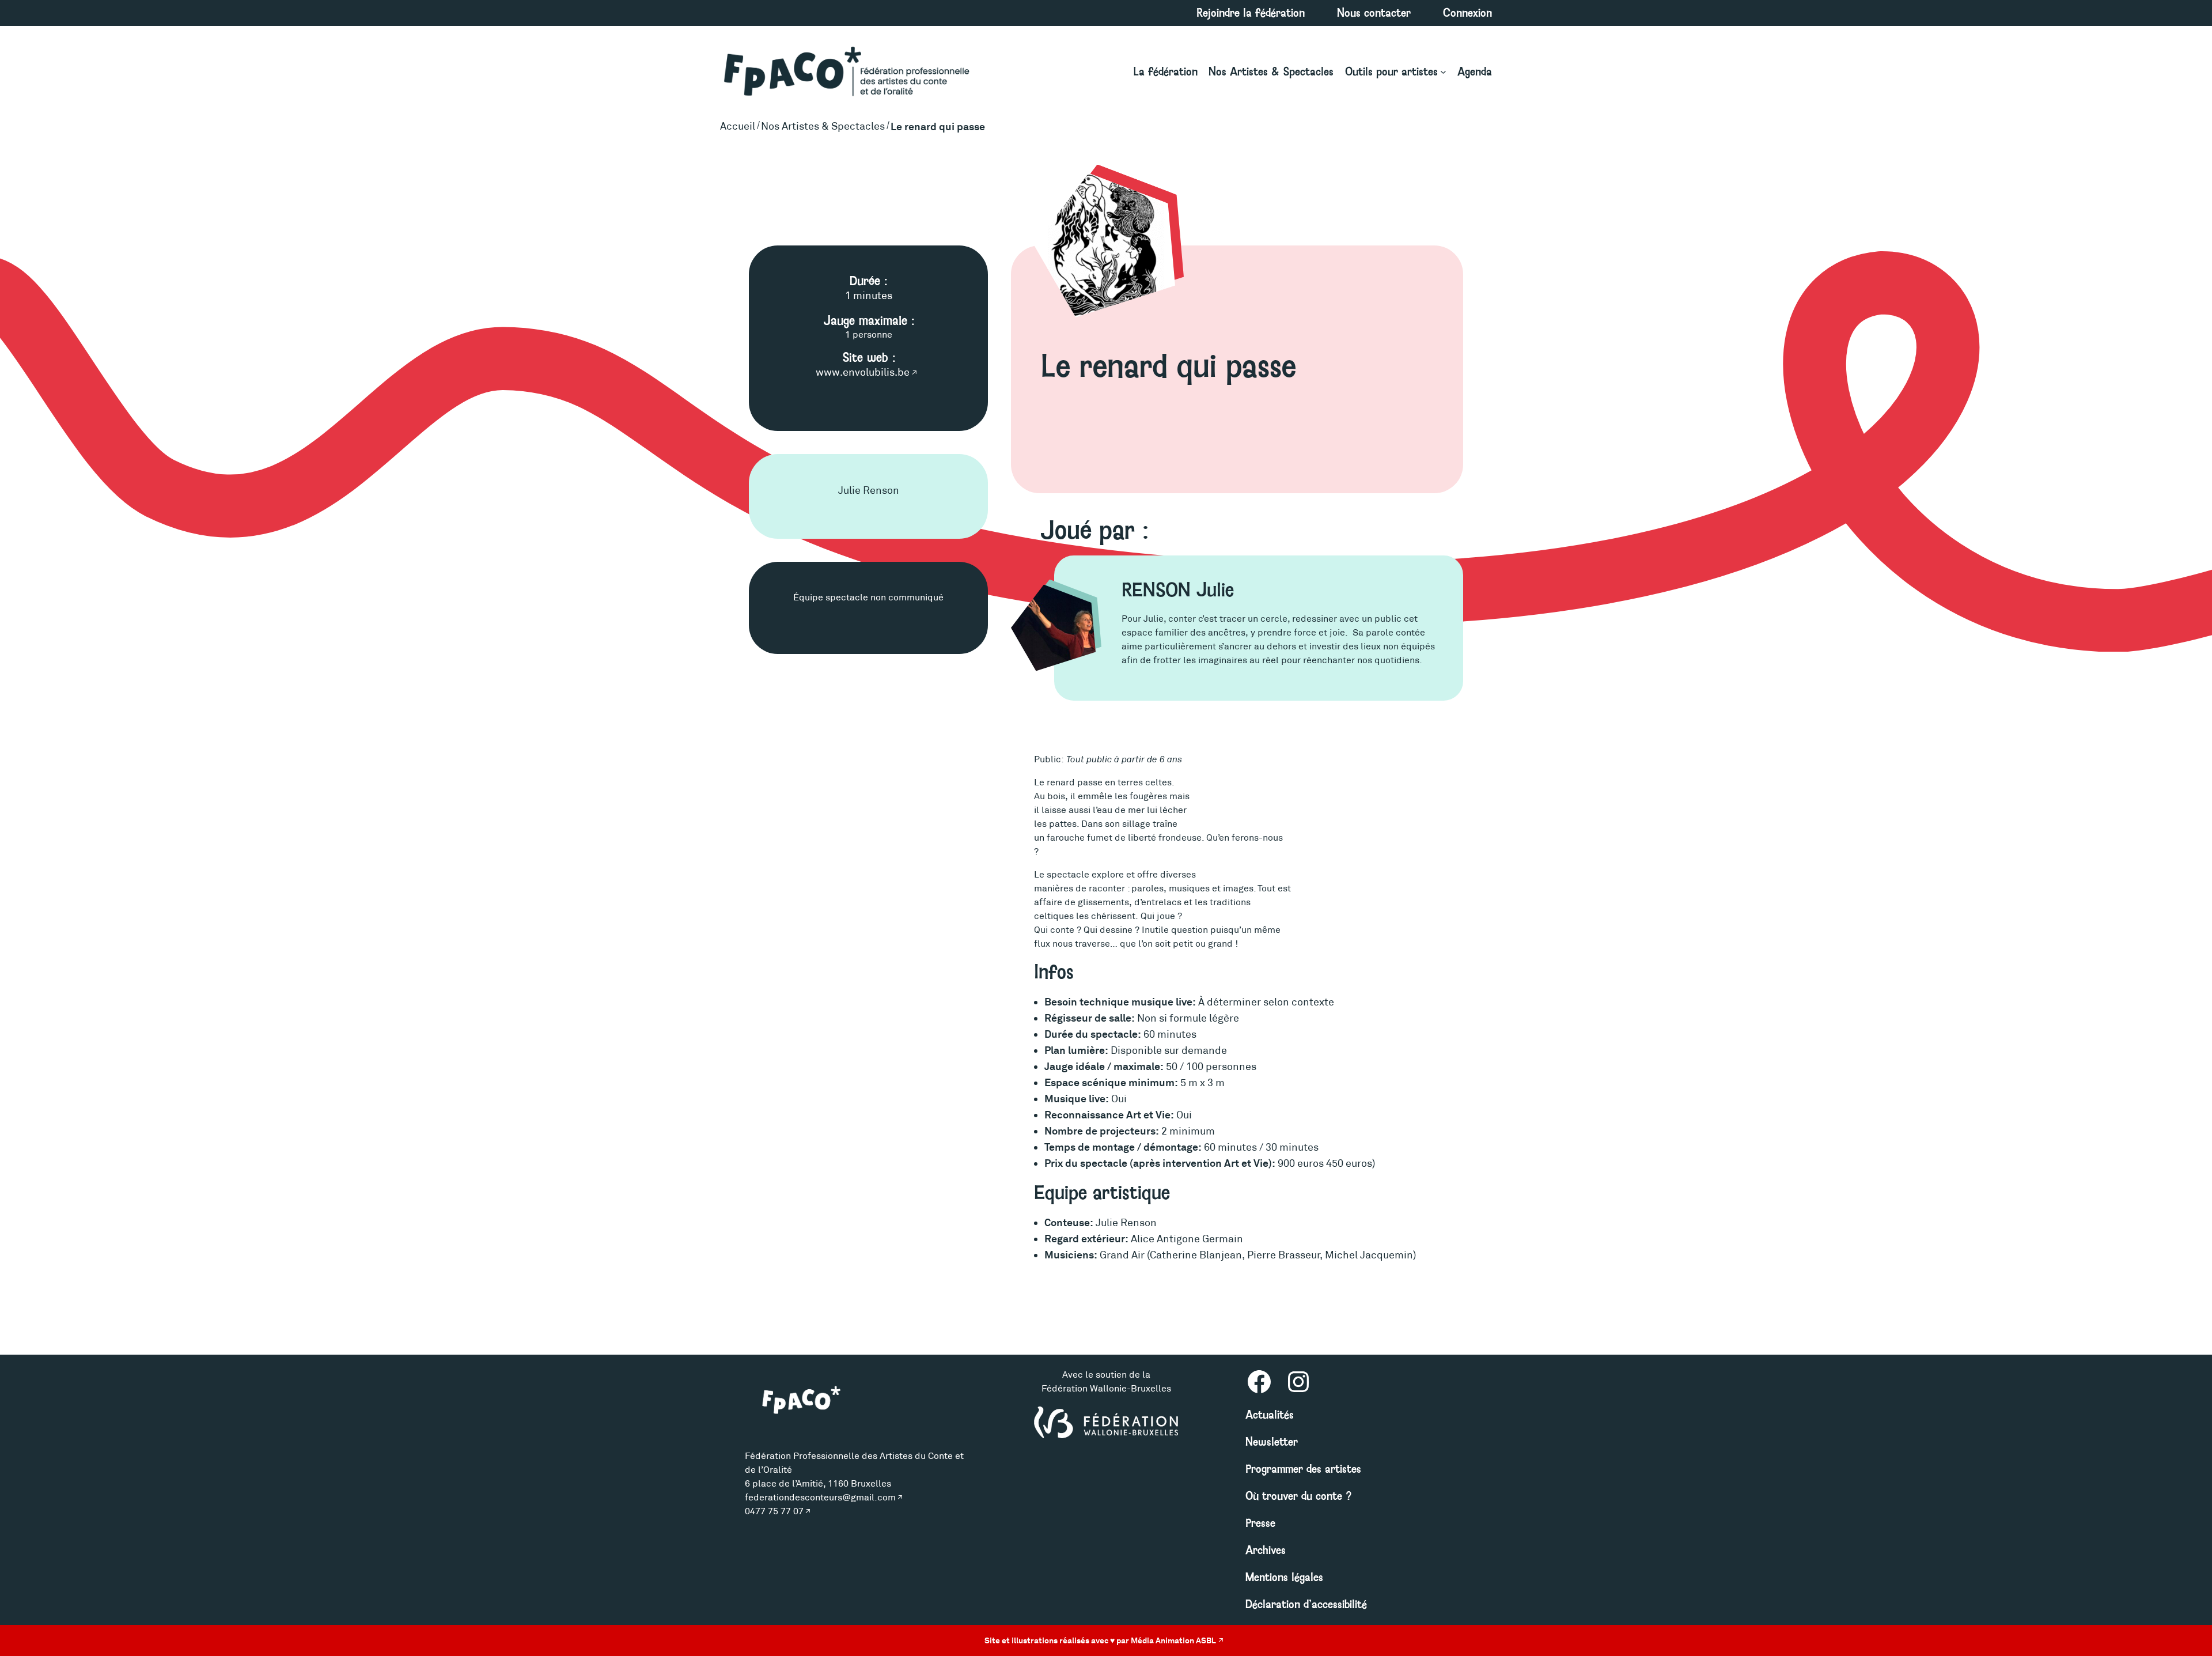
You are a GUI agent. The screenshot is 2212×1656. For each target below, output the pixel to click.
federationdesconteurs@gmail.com (820, 1497)
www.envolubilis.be (863, 372)
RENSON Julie (1178, 590)
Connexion (1467, 13)
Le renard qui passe (938, 126)
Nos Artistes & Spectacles (823, 126)
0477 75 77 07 (774, 1511)
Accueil (738, 126)
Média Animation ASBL (1173, 1640)
